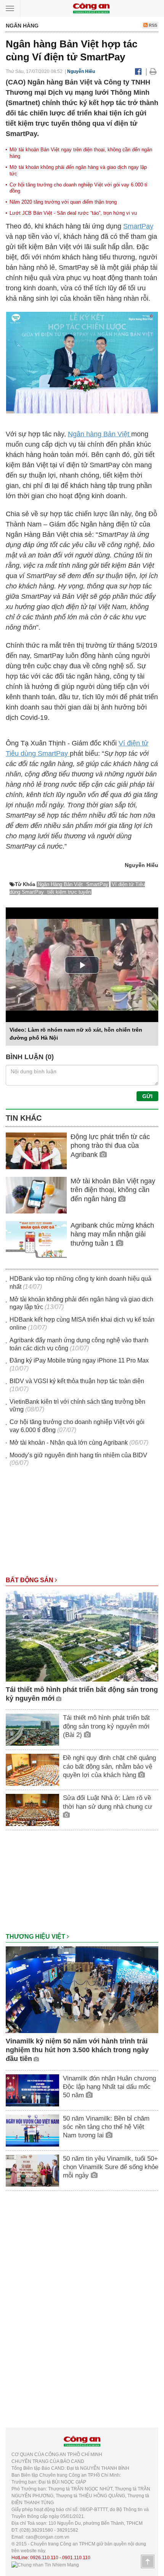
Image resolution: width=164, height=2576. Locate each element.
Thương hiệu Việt (36, 1937)
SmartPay (138, 226)
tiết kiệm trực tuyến (69, 892)
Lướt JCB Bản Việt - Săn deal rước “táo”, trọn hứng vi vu (73, 213)
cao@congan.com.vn (47, 2537)
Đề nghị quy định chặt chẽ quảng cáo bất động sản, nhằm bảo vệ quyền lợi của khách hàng (109, 1766)
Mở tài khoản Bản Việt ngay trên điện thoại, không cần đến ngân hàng (113, 1190)
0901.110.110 (76, 2558)
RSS (152, 25)
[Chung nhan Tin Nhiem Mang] (45, 2565)
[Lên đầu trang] (148, 2561)
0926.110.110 (44, 2558)
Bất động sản (30, 1580)
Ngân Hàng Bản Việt (61, 884)
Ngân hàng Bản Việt (100, 434)
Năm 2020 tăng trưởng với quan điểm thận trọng (63, 202)
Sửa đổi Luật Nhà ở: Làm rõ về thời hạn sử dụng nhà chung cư (108, 1802)
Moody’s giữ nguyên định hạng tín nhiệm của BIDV (78, 1455)
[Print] (153, 71)
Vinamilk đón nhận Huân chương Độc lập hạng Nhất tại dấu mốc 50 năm (109, 2087)
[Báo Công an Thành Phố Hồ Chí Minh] (91, 8)
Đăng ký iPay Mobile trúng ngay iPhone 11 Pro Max (79, 1360)
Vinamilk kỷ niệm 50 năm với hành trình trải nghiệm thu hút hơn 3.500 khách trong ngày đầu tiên (77, 2050)
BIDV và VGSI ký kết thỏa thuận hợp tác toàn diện (77, 1381)
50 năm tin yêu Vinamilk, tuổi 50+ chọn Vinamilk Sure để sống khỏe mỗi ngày (111, 2167)
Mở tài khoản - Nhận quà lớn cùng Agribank (69, 1443)
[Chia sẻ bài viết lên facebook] (138, 71)
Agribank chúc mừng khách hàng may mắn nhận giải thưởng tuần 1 (112, 1234)
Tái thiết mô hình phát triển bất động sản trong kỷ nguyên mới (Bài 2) (106, 1726)
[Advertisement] (82, 1525)
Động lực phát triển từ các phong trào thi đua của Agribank (110, 1146)
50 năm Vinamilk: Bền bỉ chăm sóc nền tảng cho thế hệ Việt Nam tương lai (106, 2127)
